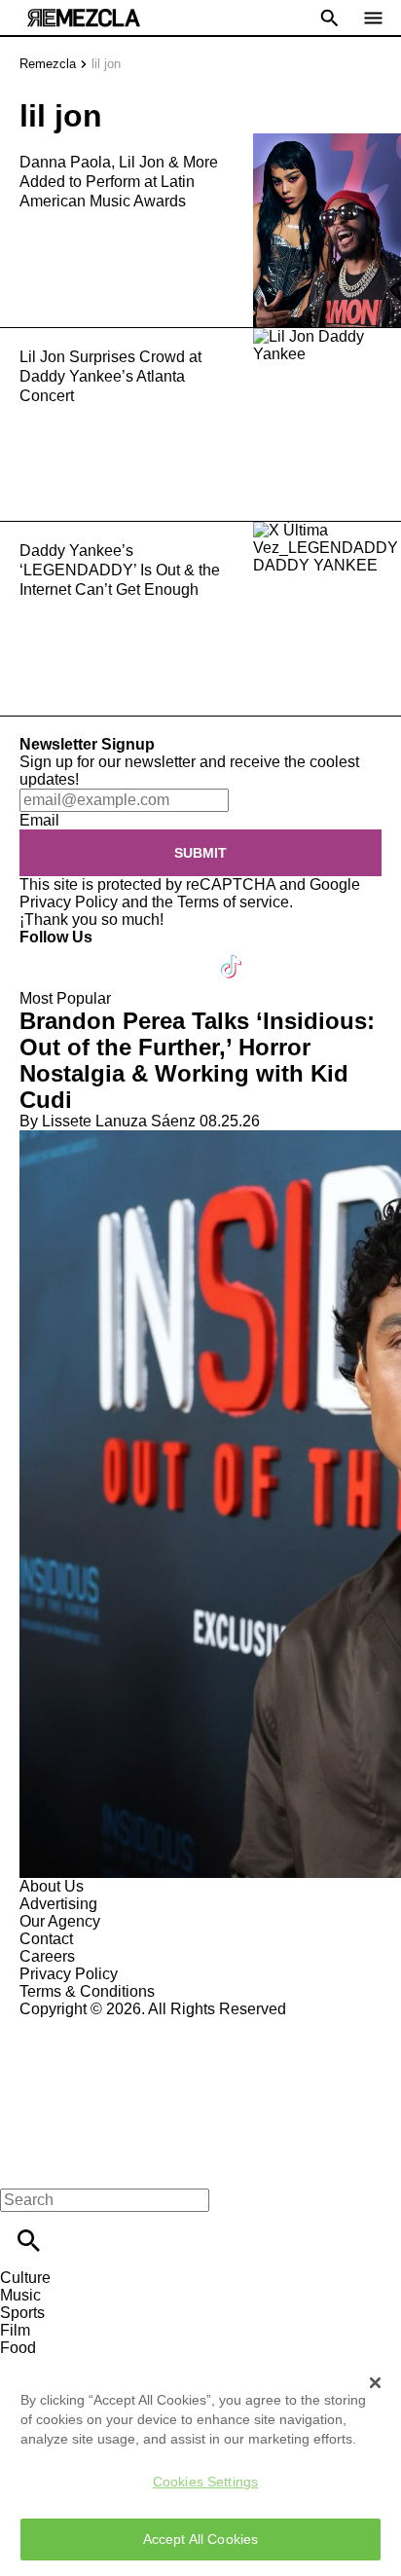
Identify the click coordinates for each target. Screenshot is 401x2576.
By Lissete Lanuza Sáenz (108, 1121)
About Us (52, 1886)
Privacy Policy (69, 902)
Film (15, 2330)
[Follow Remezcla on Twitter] (91, 955)
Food (18, 2348)
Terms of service (233, 902)
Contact (46, 1939)
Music (20, 2295)
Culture (25, 2278)
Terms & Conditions (87, 1991)
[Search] (29, 2241)
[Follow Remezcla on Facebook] (43, 955)
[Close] (376, 2382)
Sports (22, 2313)
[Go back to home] (200, 2089)
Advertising (58, 1904)
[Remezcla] (84, 18)
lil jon (106, 64)
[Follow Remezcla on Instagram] (139, 955)
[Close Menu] (22, 2167)
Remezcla (48, 64)
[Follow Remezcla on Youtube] (186, 955)
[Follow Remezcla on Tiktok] (232, 955)
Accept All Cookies (201, 2539)
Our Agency (60, 1921)
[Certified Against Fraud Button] (89, 2026)
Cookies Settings (205, 2482)
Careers (47, 1956)
